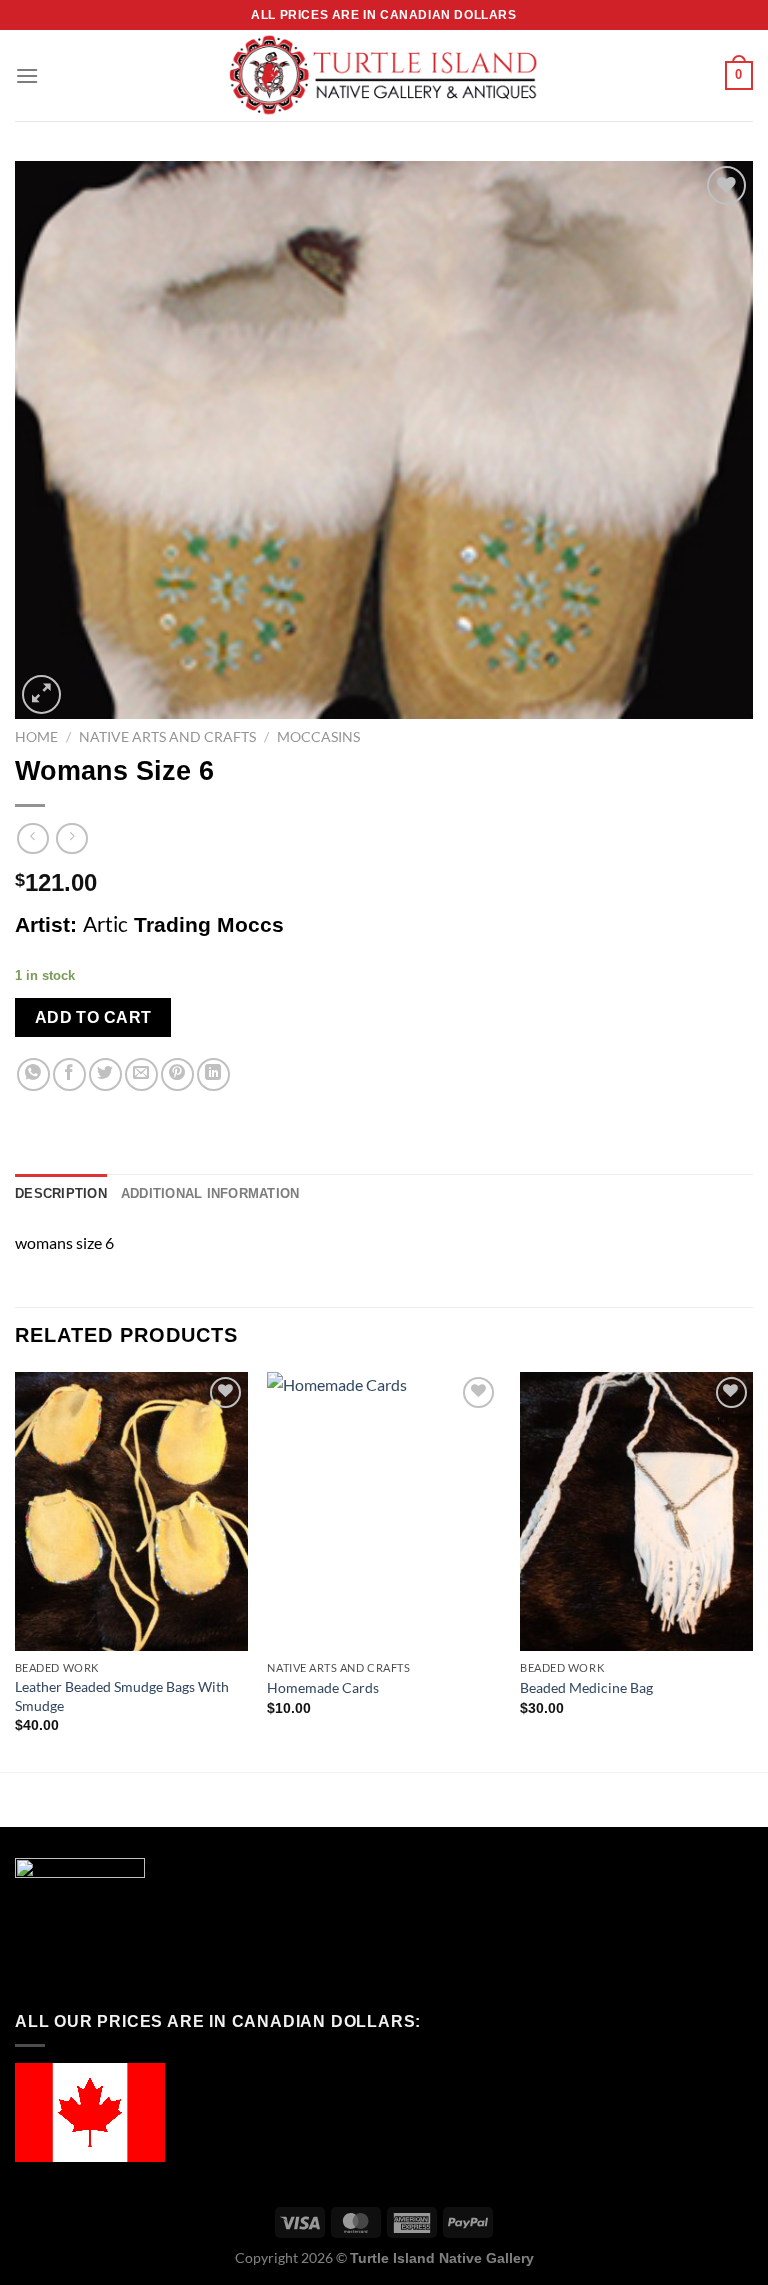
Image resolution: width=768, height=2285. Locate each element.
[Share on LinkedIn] (213, 1074)
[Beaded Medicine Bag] (636, 1511)
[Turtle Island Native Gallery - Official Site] (384, 76)
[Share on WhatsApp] (33, 1074)
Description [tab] (61, 1193)
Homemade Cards (323, 1687)
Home (36, 737)
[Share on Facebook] (69, 1074)
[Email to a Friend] (141, 1074)
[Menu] (27, 75)
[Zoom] (41, 694)
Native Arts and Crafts (167, 737)
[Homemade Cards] (383, 1511)
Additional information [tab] (210, 1193)
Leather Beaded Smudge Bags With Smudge (122, 1696)
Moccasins (318, 737)
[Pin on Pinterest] (177, 1074)
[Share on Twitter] (105, 1074)
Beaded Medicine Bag (586, 1687)
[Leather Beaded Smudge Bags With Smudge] (131, 1511)
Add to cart (93, 1017)
